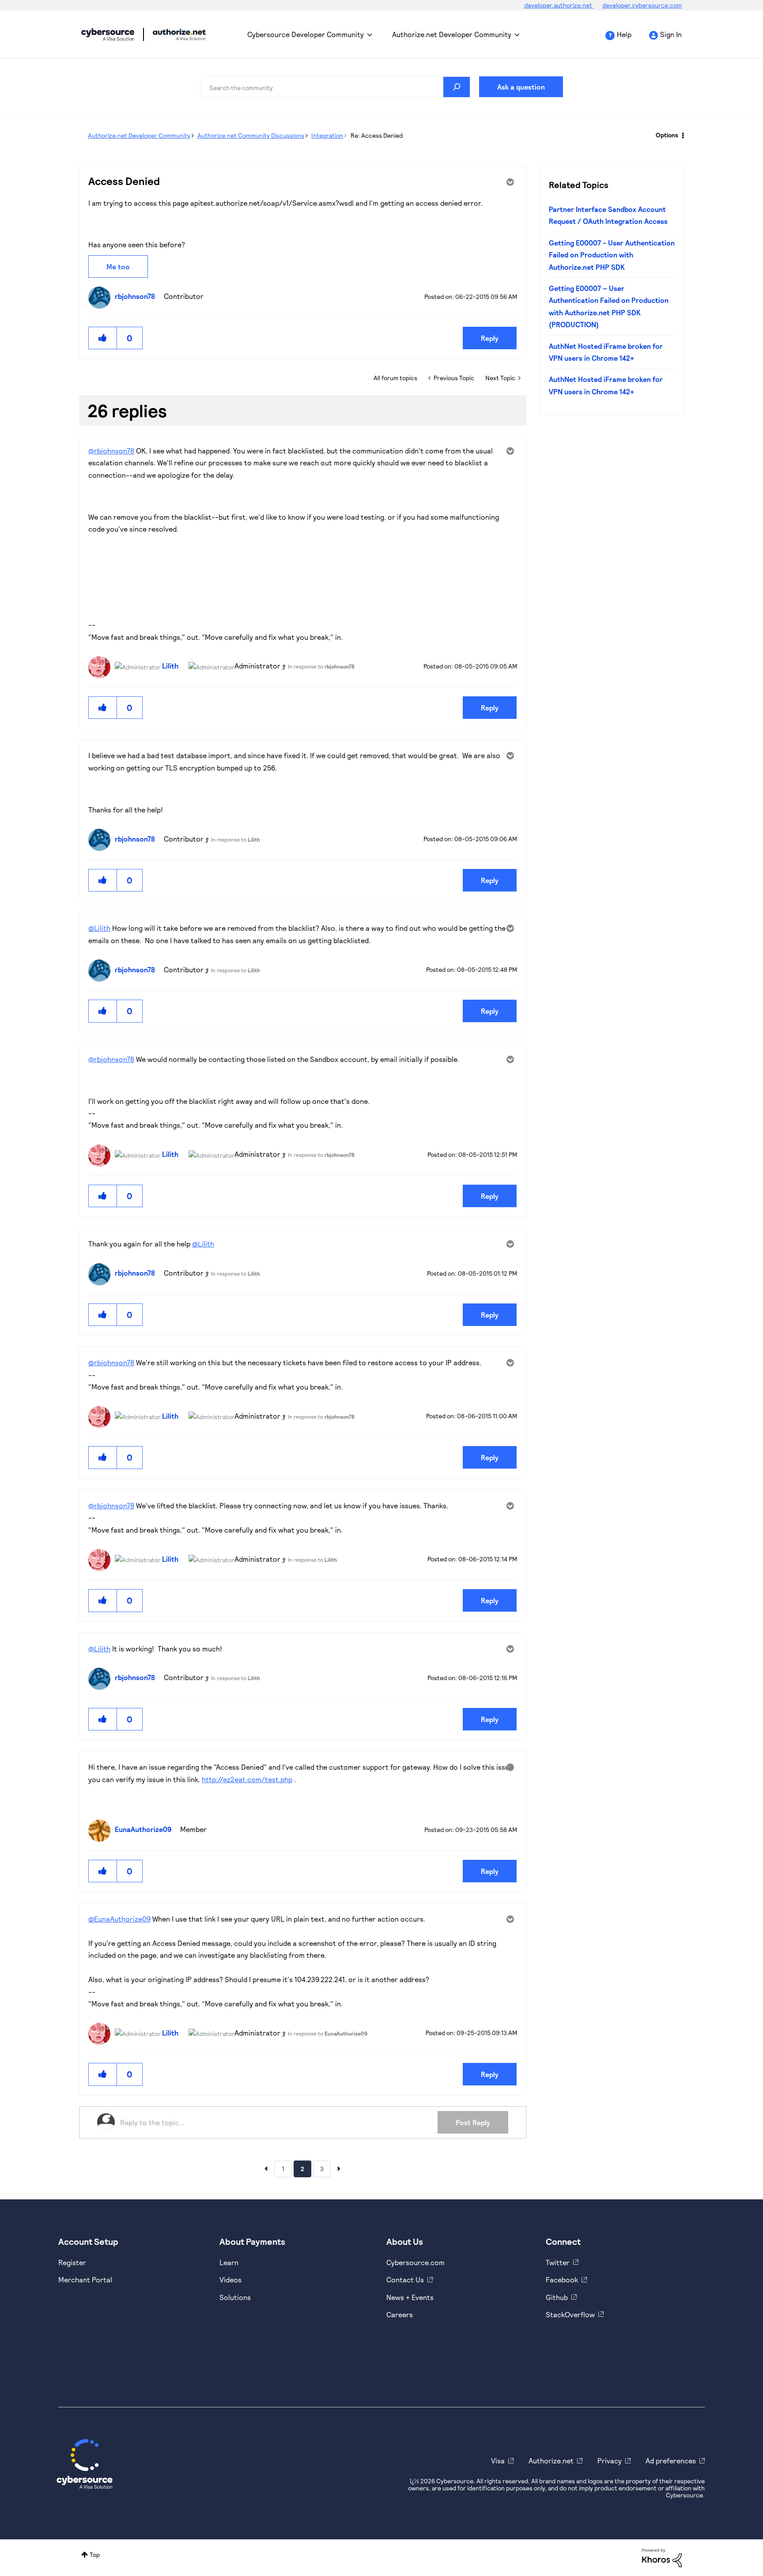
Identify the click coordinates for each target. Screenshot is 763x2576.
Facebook (562, 2279)
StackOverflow (570, 2314)
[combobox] (335, 87)
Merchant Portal (85, 2279)
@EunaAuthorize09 (119, 1919)
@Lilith (99, 928)
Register (72, 2262)
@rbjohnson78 (111, 451)
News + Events (410, 2297)
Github (557, 2297)
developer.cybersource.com (642, 5)
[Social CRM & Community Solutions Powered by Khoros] (662, 2557)
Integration (327, 135)
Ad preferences (671, 2461)
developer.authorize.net (559, 5)
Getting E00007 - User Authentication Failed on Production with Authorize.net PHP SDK (612, 255)
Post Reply (473, 2122)
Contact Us (405, 2279)
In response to (321, 666)
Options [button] (667, 135)
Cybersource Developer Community (108, 34)
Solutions (235, 2297)
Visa (498, 2461)
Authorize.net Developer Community (452, 34)
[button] (103, 338)
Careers (400, 2314)
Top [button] (95, 2555)
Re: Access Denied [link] (377, 135)
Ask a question (521, 87)
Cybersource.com (415, 2262)
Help (624, 34)
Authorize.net (551, 2461)
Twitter (558, 2262)
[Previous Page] (266, 2168)
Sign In (671, 34)
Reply (490, 338)
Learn (229, 2262)
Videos (230, 2279)
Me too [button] (118, 266)
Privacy (610, 2461)
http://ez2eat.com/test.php (247, 1779)
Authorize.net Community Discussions (251, 135)
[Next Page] (339, 2168)
